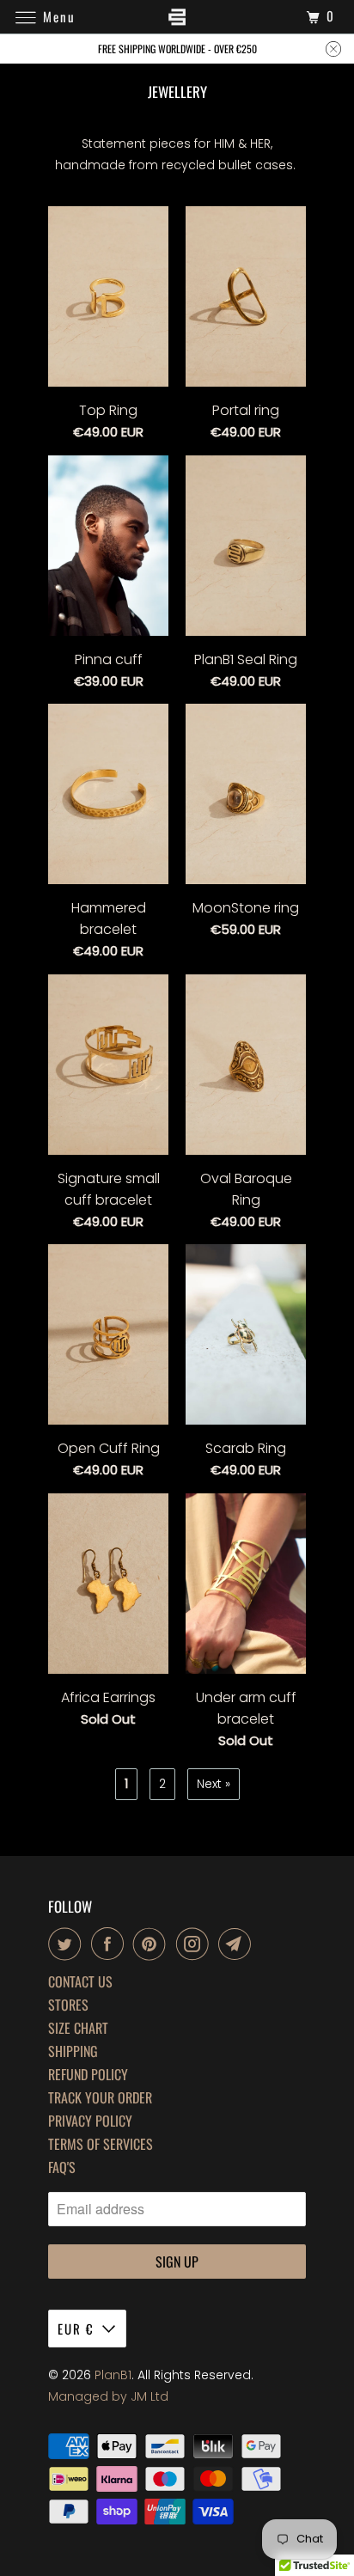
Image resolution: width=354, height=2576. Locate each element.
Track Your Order (100, 2098)
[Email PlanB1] (238, 1944)
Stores (68, 2005)
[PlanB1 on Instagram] (196, 1944)
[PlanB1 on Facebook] (111, 1944)
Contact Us (80, 1982)
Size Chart (78, 2028)
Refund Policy (88, 2075)
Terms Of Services (101, 2144)
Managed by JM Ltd (108, 2396)
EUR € (76, 2329)
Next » (214, 1784)
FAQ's (62, 2167)
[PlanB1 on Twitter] (68, 1944)
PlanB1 (113, 2375)
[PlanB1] (177, 17)
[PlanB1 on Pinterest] (153, 1944)
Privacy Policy (90, 2121)
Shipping (73, 2051)
